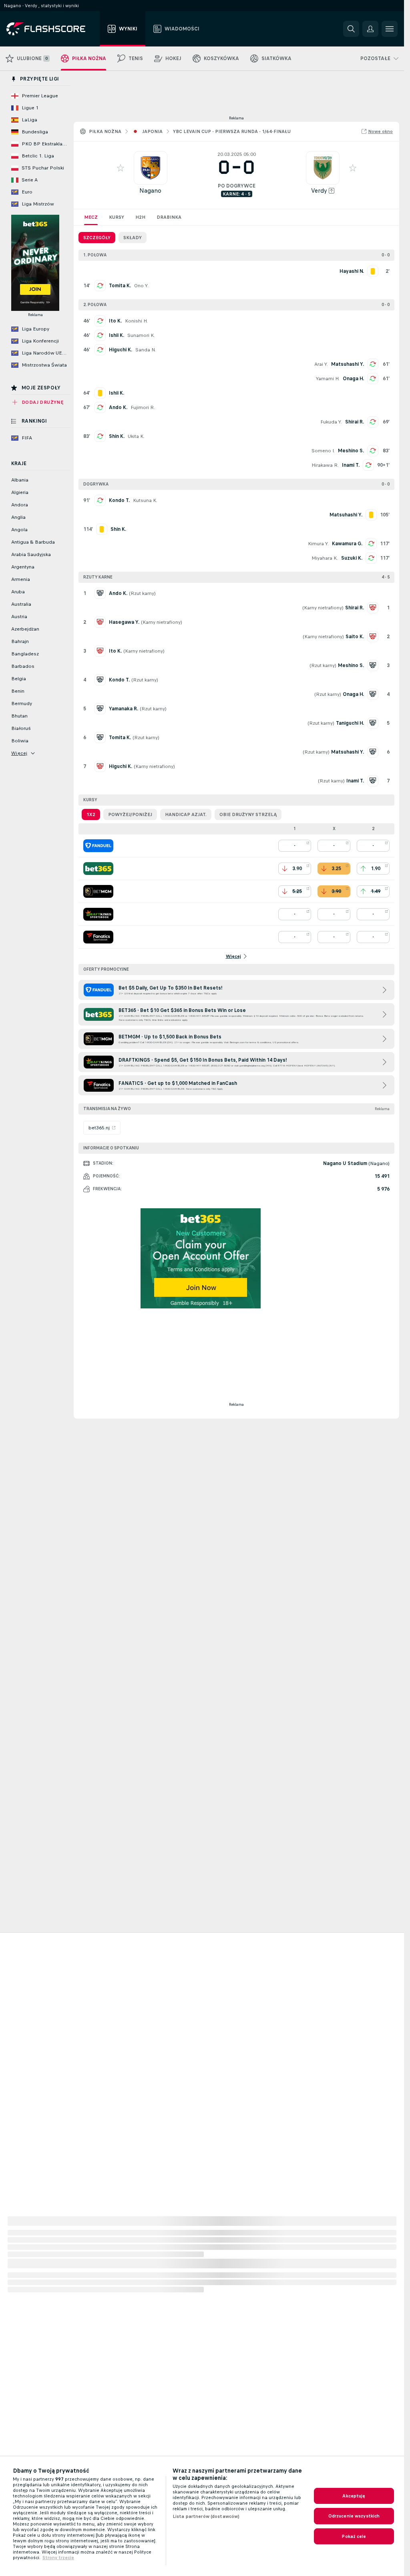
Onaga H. (353, 379)
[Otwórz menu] (390, 29)
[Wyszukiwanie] (351, 29)
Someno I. (323, 451)
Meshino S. (351, 451)
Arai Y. (321, 364)
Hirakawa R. (325, 465)
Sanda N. (146, 350)
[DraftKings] (98, 914)
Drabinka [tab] (169, 217)
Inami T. (351, 465)
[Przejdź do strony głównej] (51, 29)
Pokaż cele (354, 2536)
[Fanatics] (98, 937)
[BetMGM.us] (98, 891)
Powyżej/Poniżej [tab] (130, 814)
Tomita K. (120, 286)
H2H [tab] (140, 217)
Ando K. (118, 407)
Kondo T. (119, 500)
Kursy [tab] (117, 217)
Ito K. (115, 321)
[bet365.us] (98, 869)
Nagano (150, 190)
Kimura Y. (318, 544)
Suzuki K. (352, 558)
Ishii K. (117, 335)
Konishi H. (136, 321)
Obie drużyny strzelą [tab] (248, 814)
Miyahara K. (325, 558)
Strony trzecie (58, 2558)
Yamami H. (328, 379)
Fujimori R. (143, 407)
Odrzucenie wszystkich (354, 2516)
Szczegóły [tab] (97, 238)
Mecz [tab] (91, 217)
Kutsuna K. (145, 500)
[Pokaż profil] (151, 168)
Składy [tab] (133, 238)
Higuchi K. (121, 350)
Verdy (319, 190)
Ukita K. (136, 436)
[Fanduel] (98, 846)
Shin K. (117, 436)
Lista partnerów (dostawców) (206, 2516)
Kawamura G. (347, 544)
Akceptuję (354, 2496)
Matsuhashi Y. (348, 364)
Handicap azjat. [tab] (186, 814)
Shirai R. (355, 422)
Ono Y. (141, 286)
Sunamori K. (141, 335)
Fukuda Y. (331, 422)
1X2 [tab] (91, 814)
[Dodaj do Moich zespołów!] (121, 168)
